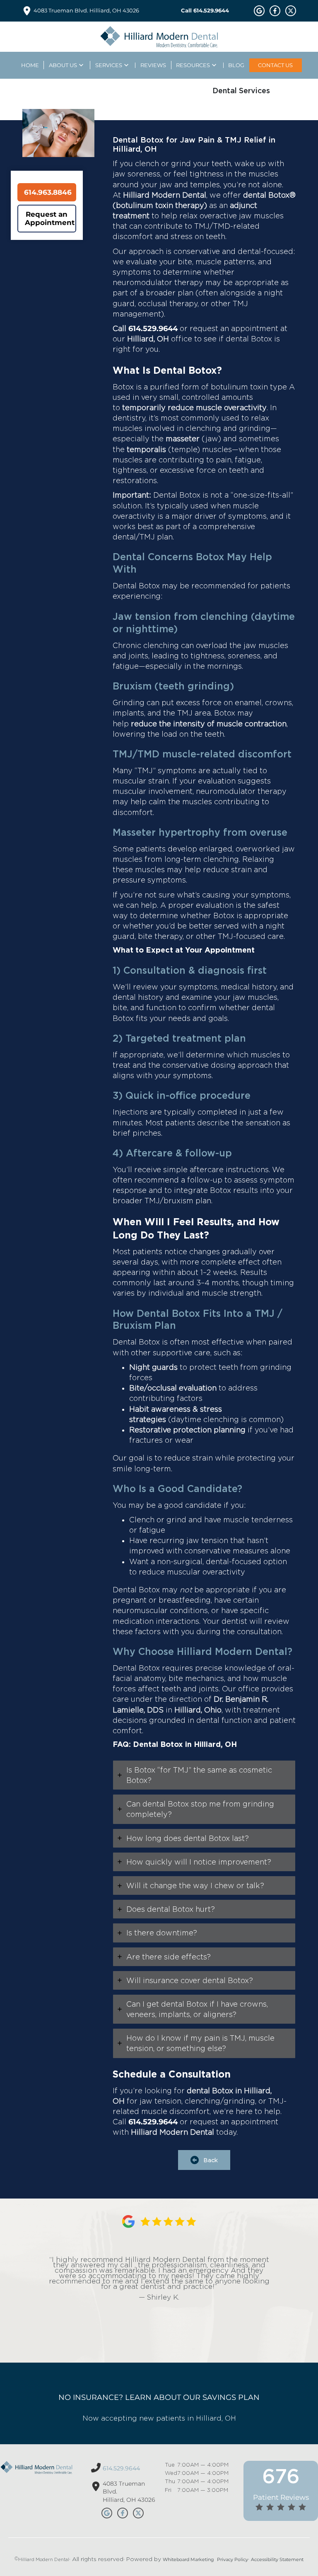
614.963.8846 (48, 192)
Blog (236, 65)
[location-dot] (96, 2486)
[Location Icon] (27, 11)
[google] (259, 11)
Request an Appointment (50, 218)
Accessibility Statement (277, 2559)
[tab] (204, 1775)
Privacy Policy (232, 2559)
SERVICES (109, 65)
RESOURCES (193, 65)
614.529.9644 (153, 329)
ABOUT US (63, 65)
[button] (204, 2160)
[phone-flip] (96, 2468)
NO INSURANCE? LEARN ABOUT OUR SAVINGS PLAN (159, 2397)
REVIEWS (153, 65)
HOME (30, 65)
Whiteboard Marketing (188, 2559)
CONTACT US (275, 65)
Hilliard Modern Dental (44, 2559)
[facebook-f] (275, 11)
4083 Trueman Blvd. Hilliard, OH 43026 (86, 10)
